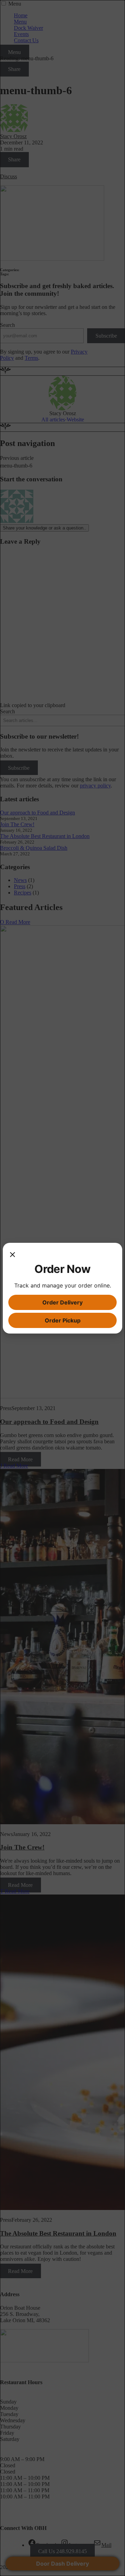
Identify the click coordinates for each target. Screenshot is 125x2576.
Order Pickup (63, 1320)
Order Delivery (62, 1302)
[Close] (12, 1255)
